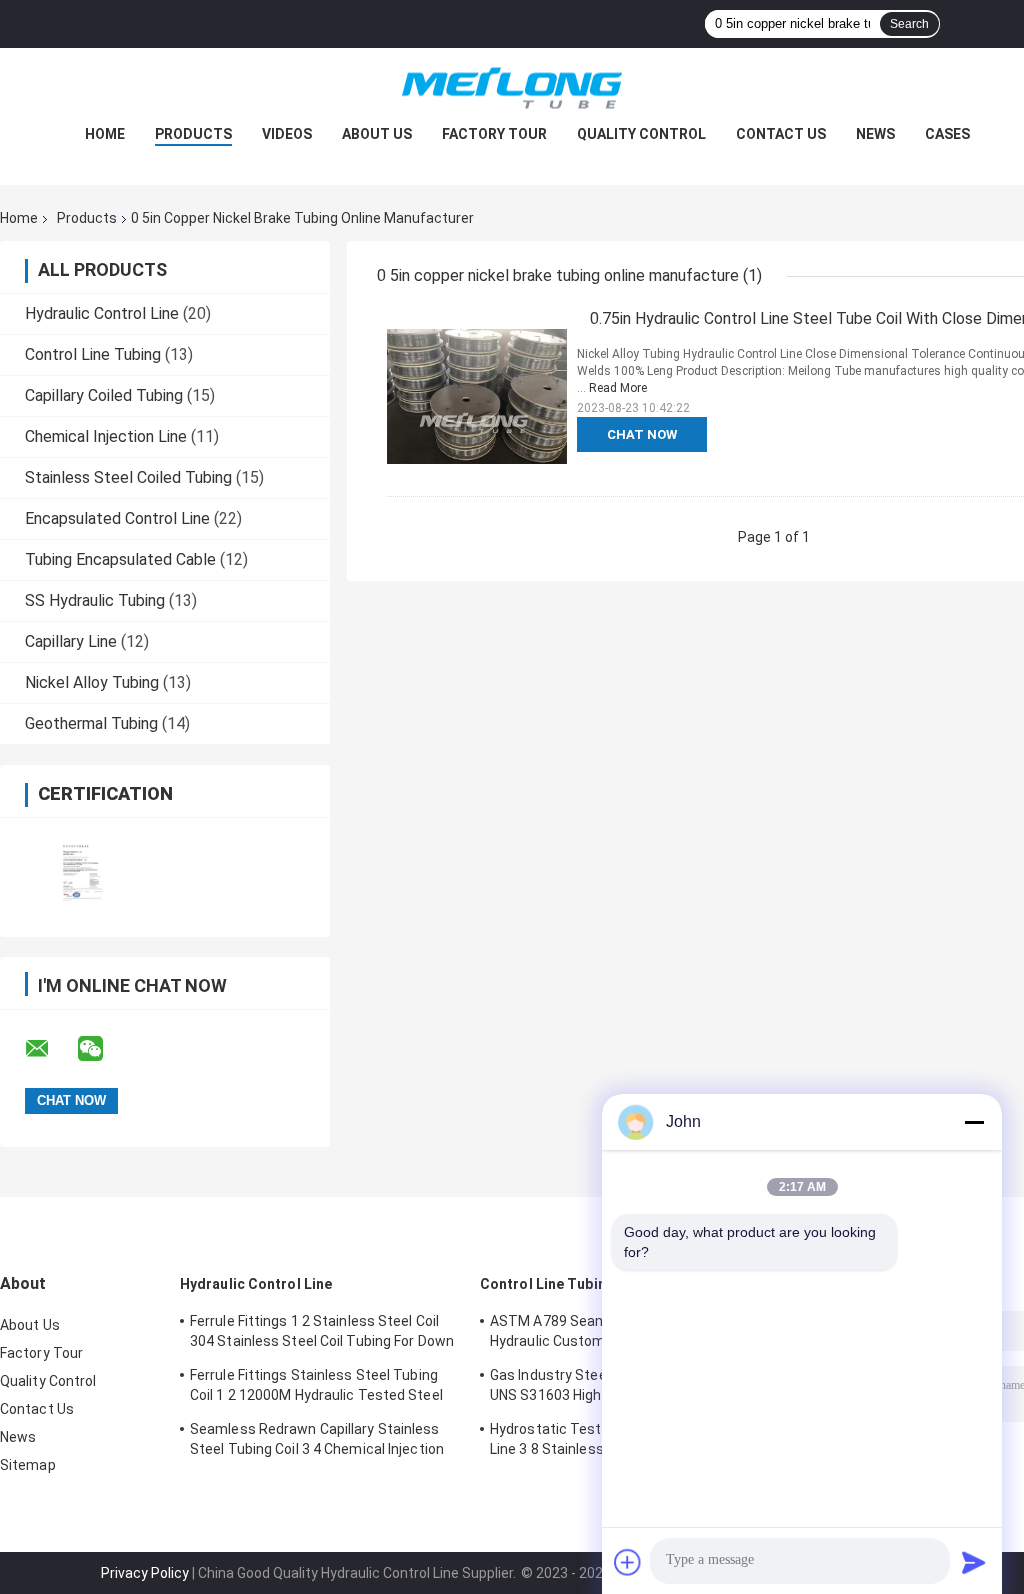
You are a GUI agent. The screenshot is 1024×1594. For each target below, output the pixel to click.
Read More (618, 388)
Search (909, 24)
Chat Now (642, 434)
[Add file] (628, 1562)
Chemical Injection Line (106, 436)
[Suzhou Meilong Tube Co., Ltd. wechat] (103, 1049)
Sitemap (28, 1465)
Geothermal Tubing (91, 723)
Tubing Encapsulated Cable (120, 559)
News (875, 134)
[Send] (974, 1562)
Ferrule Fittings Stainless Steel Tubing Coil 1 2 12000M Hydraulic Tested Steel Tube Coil (316, 1388)
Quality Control (641, 134)
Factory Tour (494, 134)
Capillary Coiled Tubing (104, 395)
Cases (947, 134)
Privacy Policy (145, 1573)
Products (193, 134)
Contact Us (781, 134)
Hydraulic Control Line (102, 313)
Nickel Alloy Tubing (92, 682)
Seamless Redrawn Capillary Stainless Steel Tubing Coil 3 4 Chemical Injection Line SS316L (317, 1442)
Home (105, 134)
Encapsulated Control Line (117, 518)
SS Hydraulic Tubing (95, 600)
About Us (377, 134)
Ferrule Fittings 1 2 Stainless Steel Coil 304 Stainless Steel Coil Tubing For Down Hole (322, 1334)
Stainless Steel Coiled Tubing (128, 477)
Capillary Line (71, 641)
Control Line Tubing (93, 354)
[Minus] (974, 1122)
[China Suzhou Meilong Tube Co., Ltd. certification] (82, 864)
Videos (287, 134)
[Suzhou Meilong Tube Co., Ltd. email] (50, 1049)
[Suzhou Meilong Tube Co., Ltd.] (512, 88)
